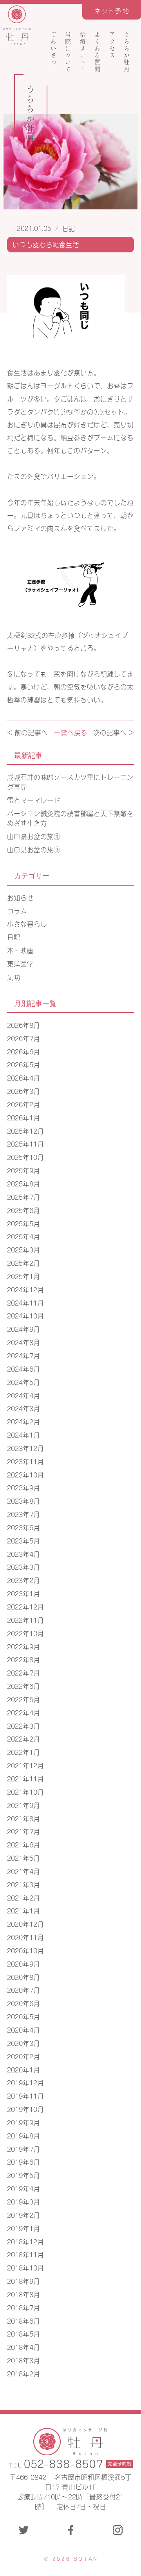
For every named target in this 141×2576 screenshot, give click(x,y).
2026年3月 (23, 1091)
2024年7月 (23, 1355)
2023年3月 (23, 1567)
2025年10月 (25, 1157)
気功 (14, 977)
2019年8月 (23, 2135)
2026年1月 (23, 1117)
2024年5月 (23, 1382)
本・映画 (20, 950)
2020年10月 (25, 1950)
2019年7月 (23, 2149)
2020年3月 (23, 2043)
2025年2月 (23, 1263)
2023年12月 (25, 1448)
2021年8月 (23, 1818)
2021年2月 (23, 1897)
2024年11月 (25, 1302)
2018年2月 (23, 2373)
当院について (68, 52)
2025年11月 (25, 1143)
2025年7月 (23, 1197)
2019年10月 (25, 2109)
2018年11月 (25, 2254)
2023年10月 (25, 1474)
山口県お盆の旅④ (34, 836)
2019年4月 (23, 2188)
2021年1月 (23, 1910)
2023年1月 (23, 1593)
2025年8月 (23, 1183)
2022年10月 (25, 1633)
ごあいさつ (53, 48)
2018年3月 (23, 2360)
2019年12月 (25, 2082)
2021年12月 (25, 1765)
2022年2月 (23, 1738)
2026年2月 (23, 1104)
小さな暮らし (27, 924)
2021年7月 (23, 1831)
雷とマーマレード (34, 800)
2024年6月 (23, 1368)
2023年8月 (23, 1501)
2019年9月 (23, 2122)
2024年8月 (23, 1342)
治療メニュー (83, 52)
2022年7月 (23, 1672)
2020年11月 (25, 1937)
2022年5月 (23, 1699)
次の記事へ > (114, 732)
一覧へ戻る (71, 732)
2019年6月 (23, 2162)
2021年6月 (23, 1844)
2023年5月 (23, 1540)
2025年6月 (23, 1210)
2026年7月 (23, 1038)
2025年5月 (23, 1223)
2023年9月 (23, 1487)
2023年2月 (23, 1580)
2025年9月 (23, 1170)
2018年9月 (23, 2281)
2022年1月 (23, 1752)
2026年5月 (23, 1064)
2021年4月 (23, 1871)
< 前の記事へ (27, 732)
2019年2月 (23, 2215)
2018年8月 (23, 2294)
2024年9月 (23, 1329)
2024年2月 (23, 1421)
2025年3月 (23, 1249)
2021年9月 (23, 1805)
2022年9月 (23, 1646)
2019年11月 (25, 2095)
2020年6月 (23, 2003)
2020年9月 (23, 1963)
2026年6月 (23, 1051)
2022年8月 (23, 1659)
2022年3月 (23, 1726)
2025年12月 (25, 1131)
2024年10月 (25, 1315)
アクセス (112, 45)
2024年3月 (23, 1408)
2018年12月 (25, 2241)
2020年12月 (25, 1924)
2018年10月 (25, 2267)
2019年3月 (23, 2201)
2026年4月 (23, 1077)
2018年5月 (23, 2333)
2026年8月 (23, 1025)
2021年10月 (25, 1792)
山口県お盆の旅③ (34, 849)
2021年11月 (25, 1778)
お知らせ (20, 897)
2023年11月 (25, 1461)
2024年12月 (25, 1289)
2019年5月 (23, 2175)
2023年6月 (23, 1527)
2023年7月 (23, 1514)
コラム (17, 911)
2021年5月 (23, 1858)
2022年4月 (23, 1712)
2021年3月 (23, 1884)
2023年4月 (23, 1554)
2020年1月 (23, 2069)
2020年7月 (23, 1990)
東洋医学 (20, 963)
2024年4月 (23, 1395)
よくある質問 (98, 52)
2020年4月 (23, 2029)
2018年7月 (23, 2307)
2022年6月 (23, 1686)
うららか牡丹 (127, 52)
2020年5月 (23, 2016)
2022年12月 (25, 1606)
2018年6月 (23, 2321)
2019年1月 (23, 2228)
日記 (69, 228)
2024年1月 (23, 1434)
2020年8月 (23, 1977)
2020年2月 (23, 2056)
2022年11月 (25, 1620)
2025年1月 (23, 1276)
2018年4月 (23, 2347)
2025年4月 (23, 1236)
